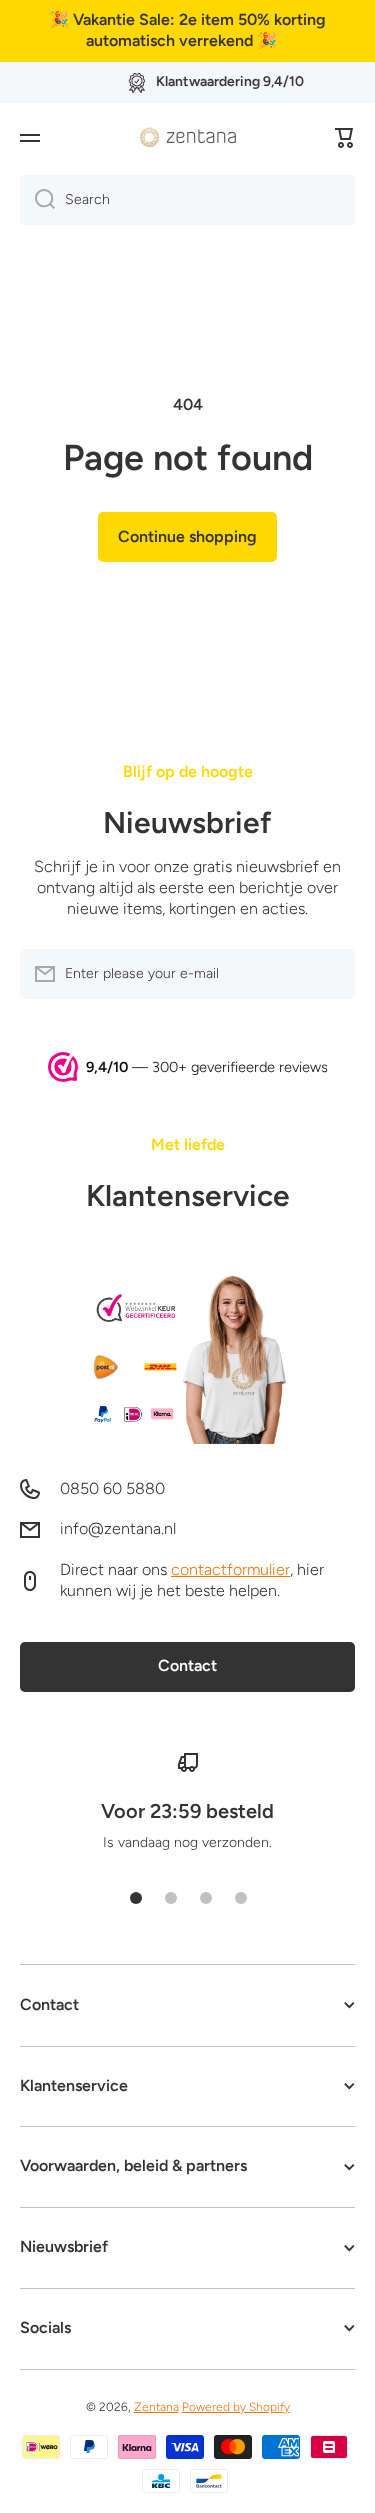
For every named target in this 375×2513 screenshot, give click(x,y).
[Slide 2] (171, 1898)
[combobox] (187, 200)
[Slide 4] (241, 1898)
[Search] (37, 200)
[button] (345, 138)
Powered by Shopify (236, 2407)
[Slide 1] (136, 1898)
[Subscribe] (330, 974)
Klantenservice (188, 1195)
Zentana (156, 2407)
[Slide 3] (206, 1898)
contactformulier (230, 1569)
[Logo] (188, 137)
